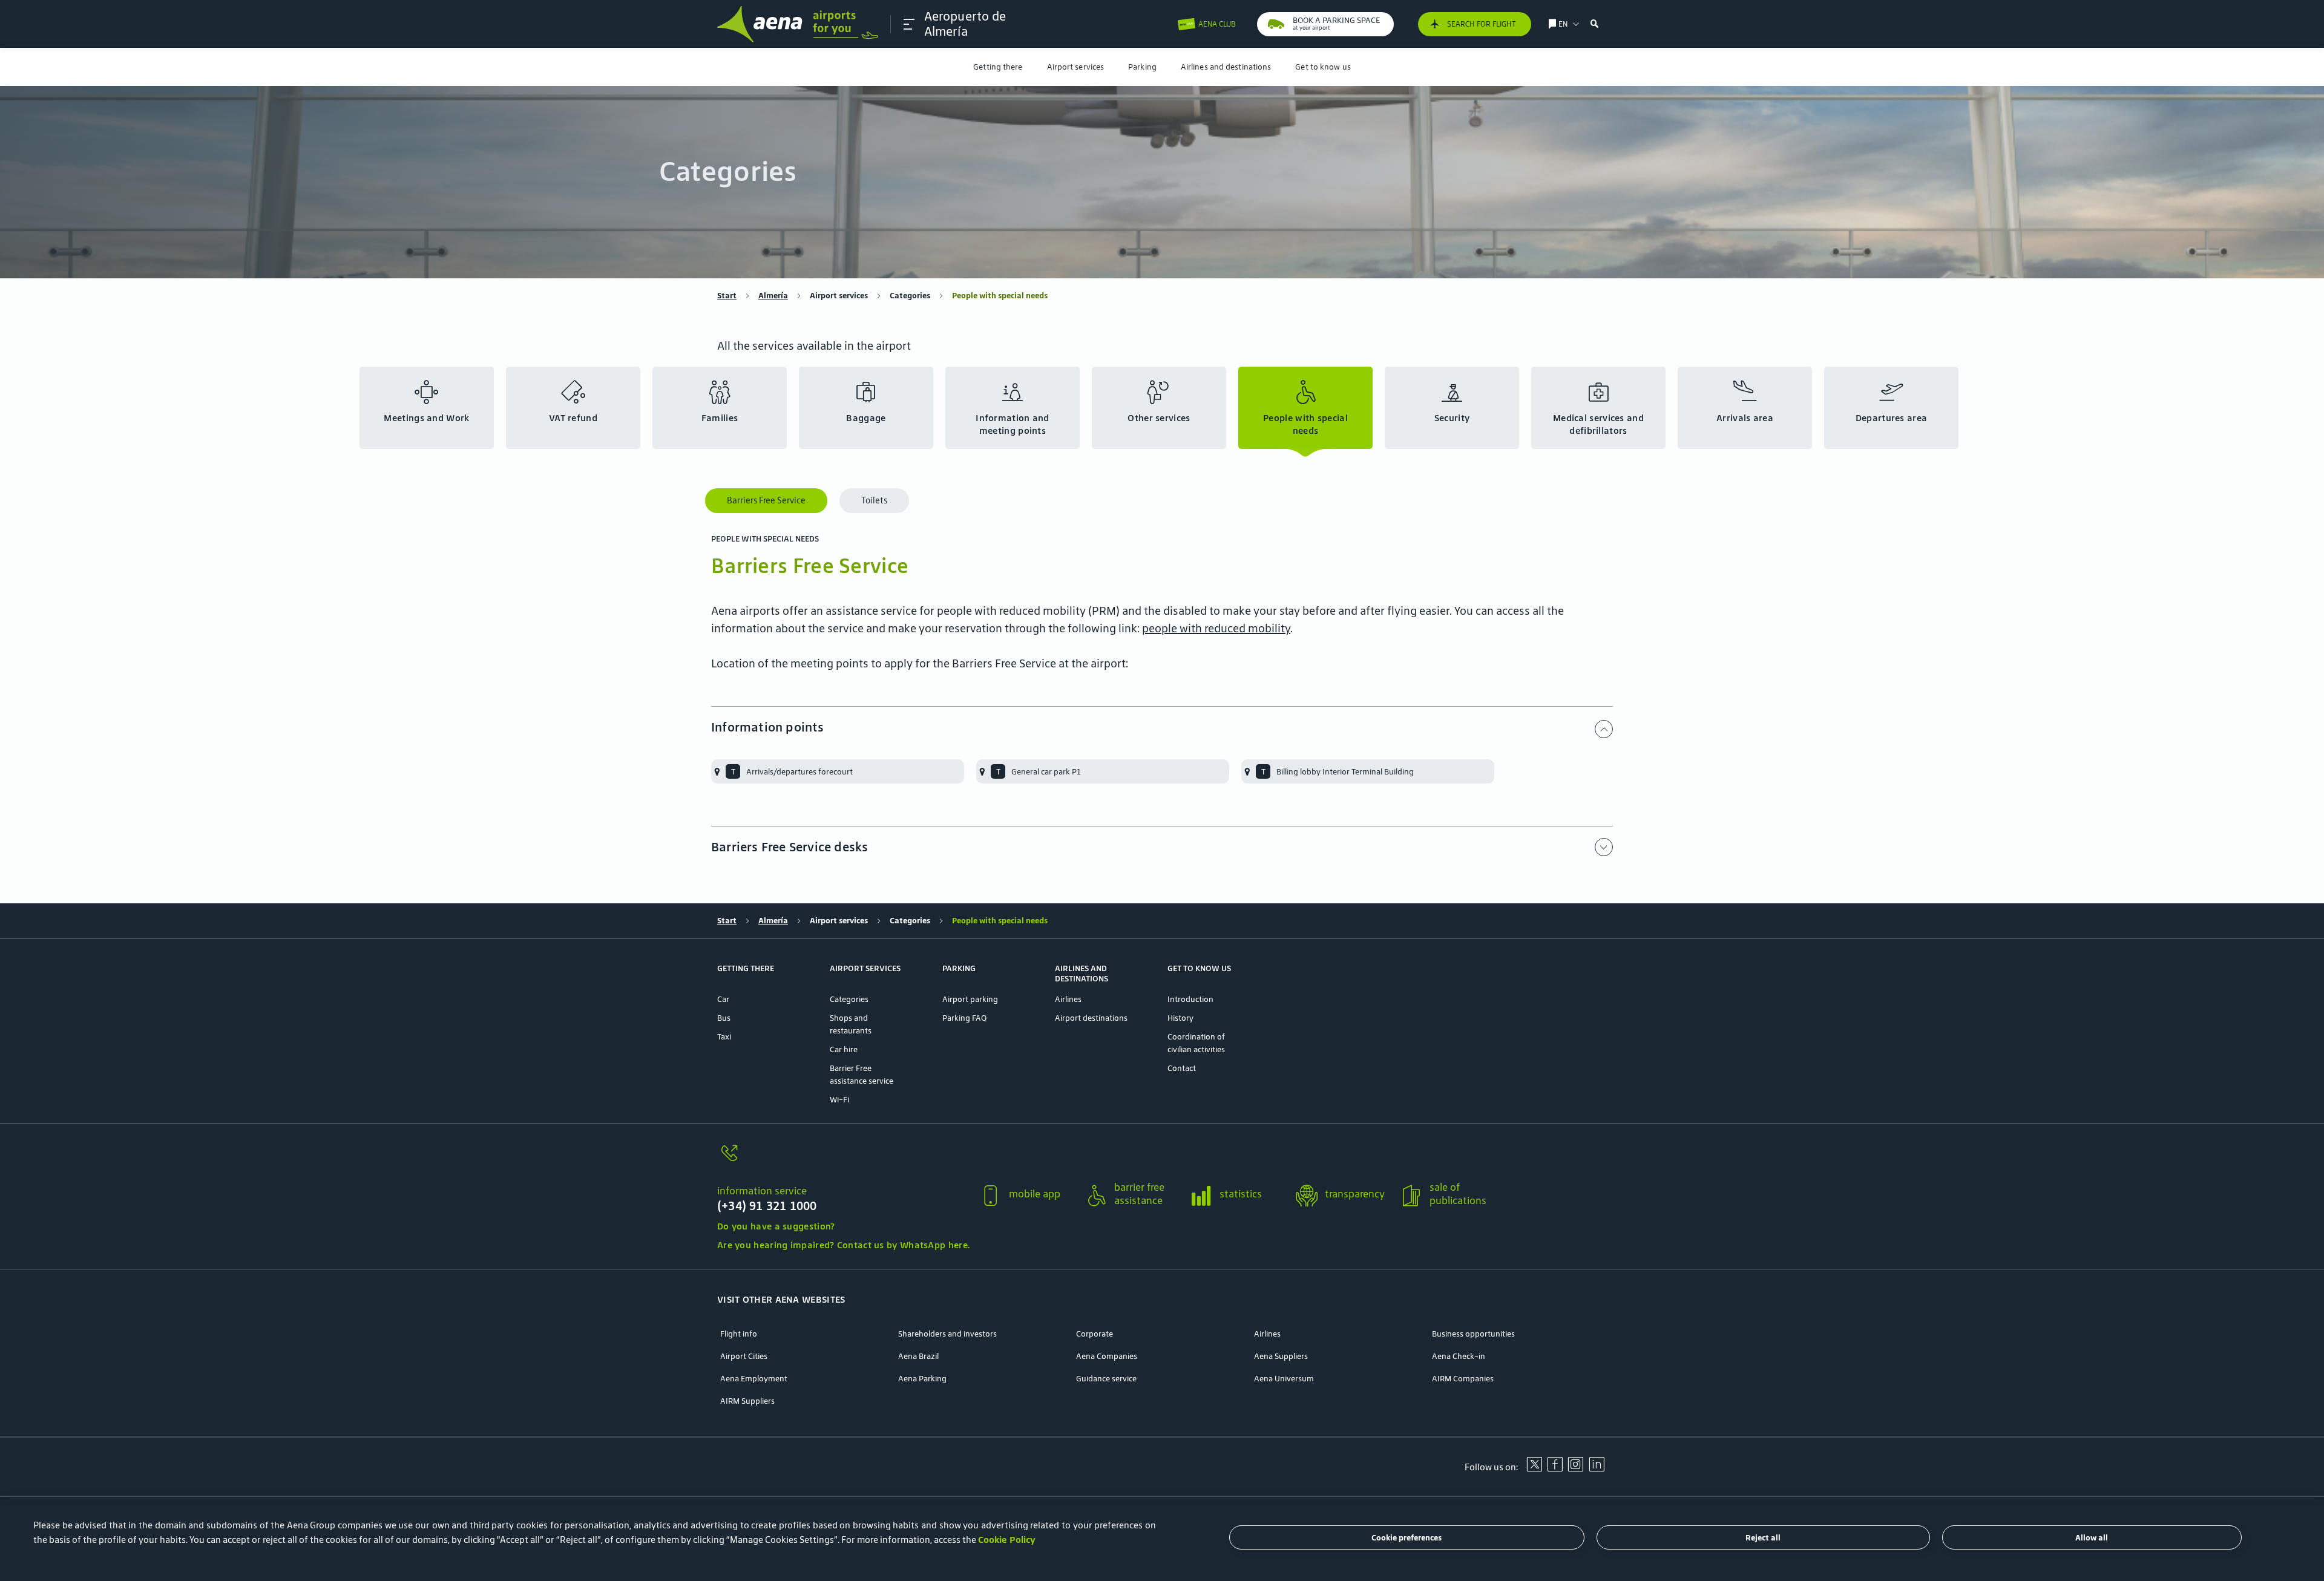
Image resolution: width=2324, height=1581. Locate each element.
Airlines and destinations (1226, 67)
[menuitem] (998, 67)
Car (723, 999)
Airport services (1076, 67)
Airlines (1068, 999)
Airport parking (970, 999)
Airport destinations (1091, 1018)
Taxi (724, 1037)
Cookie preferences (1407, 1538)
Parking (1142, 67)
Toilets (874, 500)
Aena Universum (1284, 1379)
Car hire (844, 1049)
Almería (773, 296)
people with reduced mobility (1216, 628)
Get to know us (1323, 67)
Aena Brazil (918, 1356)
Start (727, 296)
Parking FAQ (964, 1018)
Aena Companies (1107, 1356)
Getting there (998, 67)
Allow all (2092, 1538)
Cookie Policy (1007, 1540)
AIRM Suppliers (747, 1401)
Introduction (1190, 999)
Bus (724, 1018)
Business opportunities (1473, 1334)
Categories (910, 296)
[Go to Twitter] (1534, 1468)
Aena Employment (754, 1379)
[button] (909, 24)
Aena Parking (922, 1379)
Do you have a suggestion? (776, 1226)
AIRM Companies (1463, 1379)
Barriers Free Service (766, 500)
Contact (1182, 1068)
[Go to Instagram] (1575, 1468)
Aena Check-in (1459, 1356)
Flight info (739, 1334)
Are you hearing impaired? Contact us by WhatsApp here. (843, 1245)
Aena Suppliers (1281, 1356)
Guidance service (1106, 1379)
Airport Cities (744, 1356)
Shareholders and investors (947, 1334)
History (1180, 1018)
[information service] (843, 1160)
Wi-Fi (839, 1100)
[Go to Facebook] (1555, 1468)
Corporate (1095, 1334)
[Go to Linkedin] (1597, 1468)
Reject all (1763, 1538)
